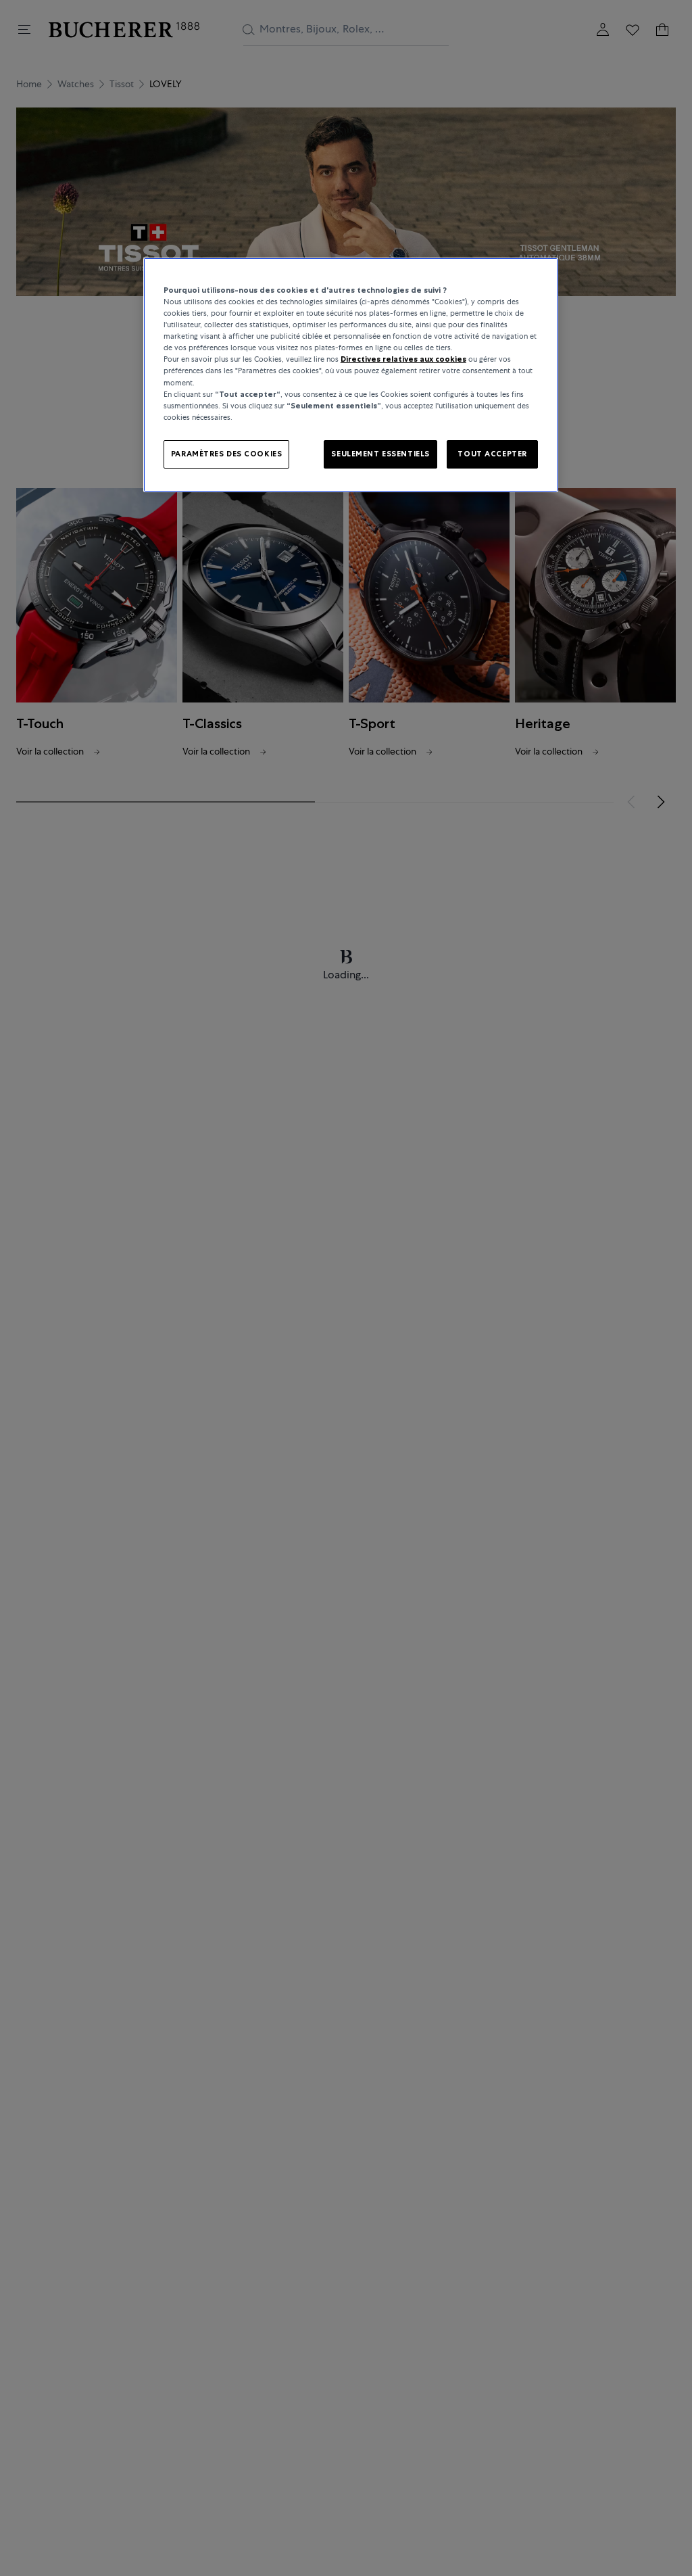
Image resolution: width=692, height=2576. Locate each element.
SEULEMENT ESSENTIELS (380, 454)
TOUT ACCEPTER (492, 454)
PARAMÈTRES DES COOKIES (227, 454)
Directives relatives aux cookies (403, 359)
